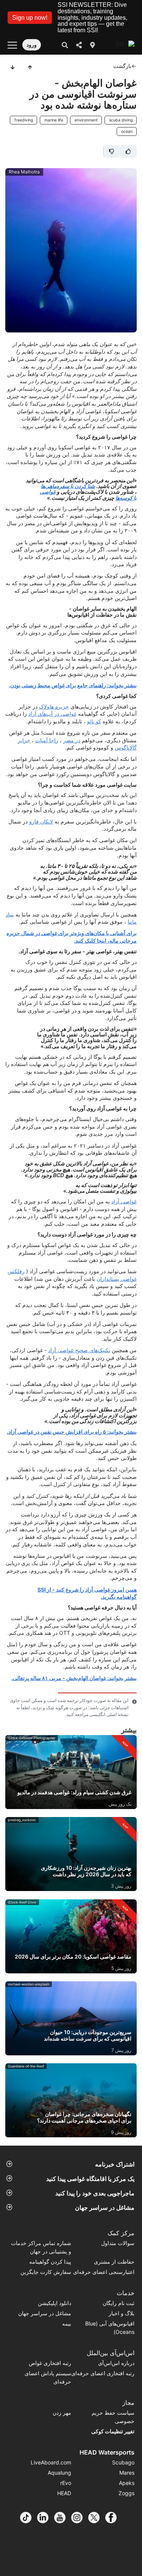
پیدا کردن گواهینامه (50, 2262)
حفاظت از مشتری (114, 2262)
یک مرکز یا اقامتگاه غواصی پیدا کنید (90, 2179)
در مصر (72, 740)
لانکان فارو (41, 821)
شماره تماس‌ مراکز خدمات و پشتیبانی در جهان (41, 2247)
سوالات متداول (118, 2243)
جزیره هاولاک (54, 706)
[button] (30, 18)
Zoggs (126, 2493)
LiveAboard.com (51, 2462)
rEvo (66, 2483)
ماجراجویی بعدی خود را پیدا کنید (95, 2193)
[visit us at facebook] (114, 2518)
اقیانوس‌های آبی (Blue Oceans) (110, 2328)
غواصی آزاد (124, 1201)
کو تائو (94, 721)
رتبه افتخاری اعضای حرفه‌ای (103, 2373)
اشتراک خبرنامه (115, 2164)
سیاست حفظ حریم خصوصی (113, 2417)
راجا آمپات (47, 740)
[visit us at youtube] (63, 2518)
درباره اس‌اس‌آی (116, 2363)
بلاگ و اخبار (122, 2313)
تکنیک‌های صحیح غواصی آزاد (79, 1350)
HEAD (64, 2493)
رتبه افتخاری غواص (50, 2363)
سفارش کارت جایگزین (46, 2272)
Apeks (127, 2483)
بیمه (67, 2323)
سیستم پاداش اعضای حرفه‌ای (48, 2377)
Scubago (123, 2462)
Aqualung (59, 2473)
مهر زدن (62, 2413)
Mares (127, 2473)
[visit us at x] (97, 2518)
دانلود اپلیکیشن (55, 2303)
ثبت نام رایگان (119, 2303)
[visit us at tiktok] (29, 2518)
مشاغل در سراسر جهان (105, 2208)
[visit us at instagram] (80, 2518)
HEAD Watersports (107, 2452)
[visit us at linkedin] (46, 2518)
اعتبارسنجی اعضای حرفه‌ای (104, 2272)
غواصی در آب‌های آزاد (52, 714)
